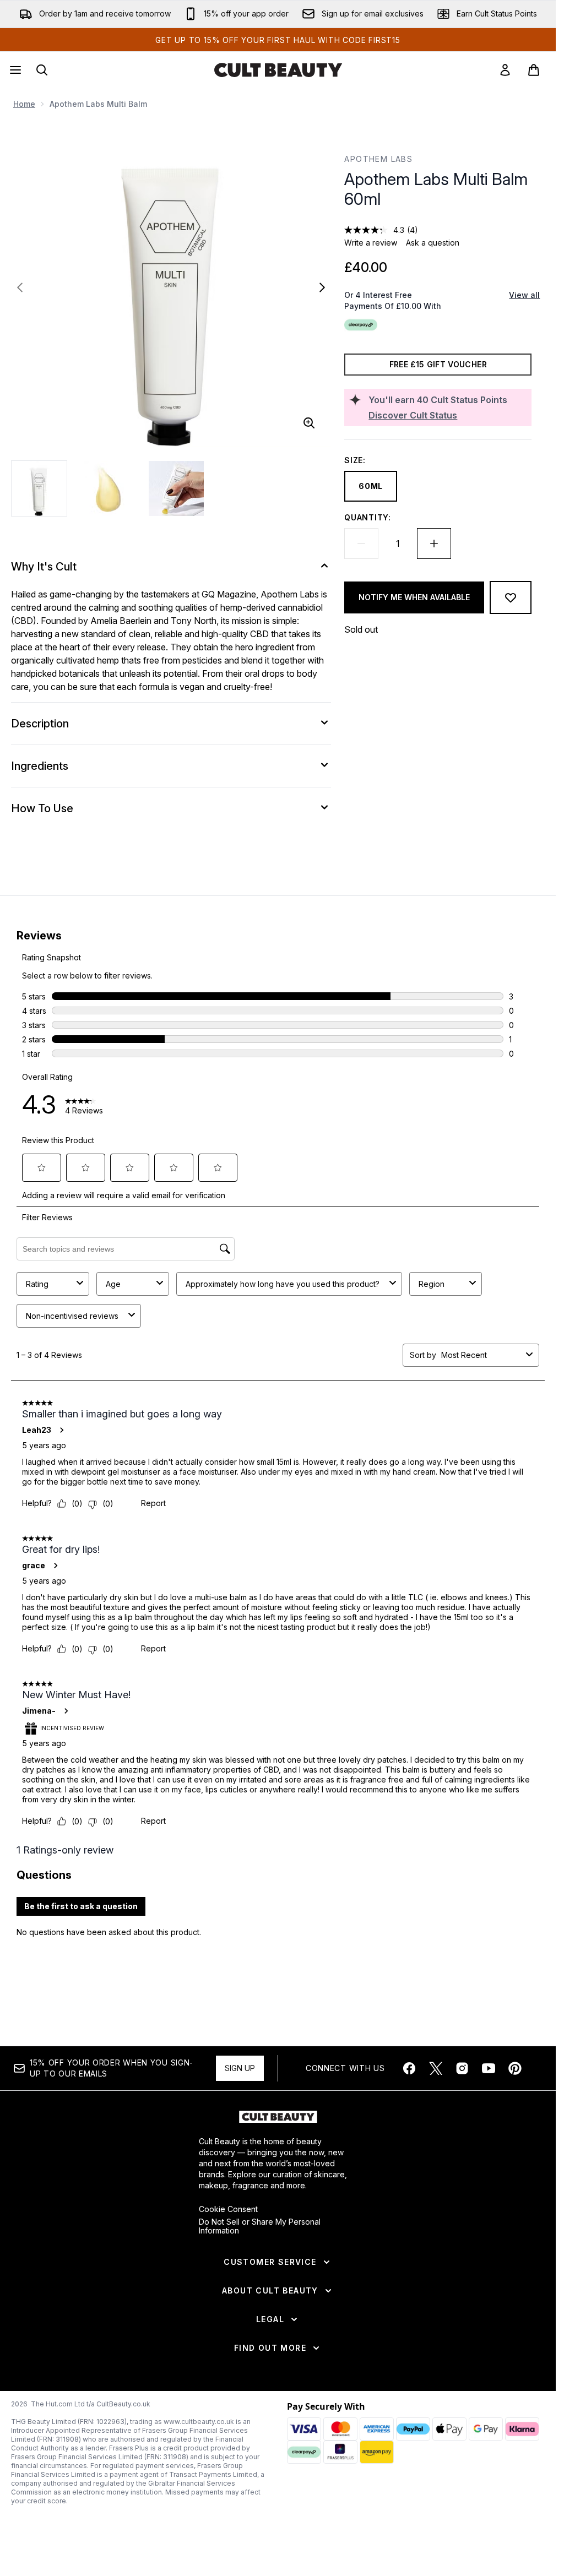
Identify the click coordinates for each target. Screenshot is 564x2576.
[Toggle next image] (322, 287)
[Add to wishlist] (511, 597)
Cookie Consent (228, 2209)
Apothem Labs (378, 159)
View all (524, 295)
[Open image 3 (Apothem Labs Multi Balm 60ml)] (176, 488)
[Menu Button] (14, 70)
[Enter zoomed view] (309, 423)
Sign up (240, 2068)
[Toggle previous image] (20, 287)
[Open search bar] (42, 70)
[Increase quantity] (434, 544)
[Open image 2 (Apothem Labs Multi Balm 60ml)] (108, 488)
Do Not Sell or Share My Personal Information (260, 2226)
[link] (505, 70)
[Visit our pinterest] (515, 2068)
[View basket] (534, 70)
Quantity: (367, 517)
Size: (355, 460)
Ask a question (433, 243)
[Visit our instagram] (462, 2068)
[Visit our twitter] (436, 2068)
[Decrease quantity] (361, 544)
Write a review (371, 243)
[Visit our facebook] (409, 2068)
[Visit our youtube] (489, 2068)
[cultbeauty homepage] (278, 70)
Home (24, 104)
